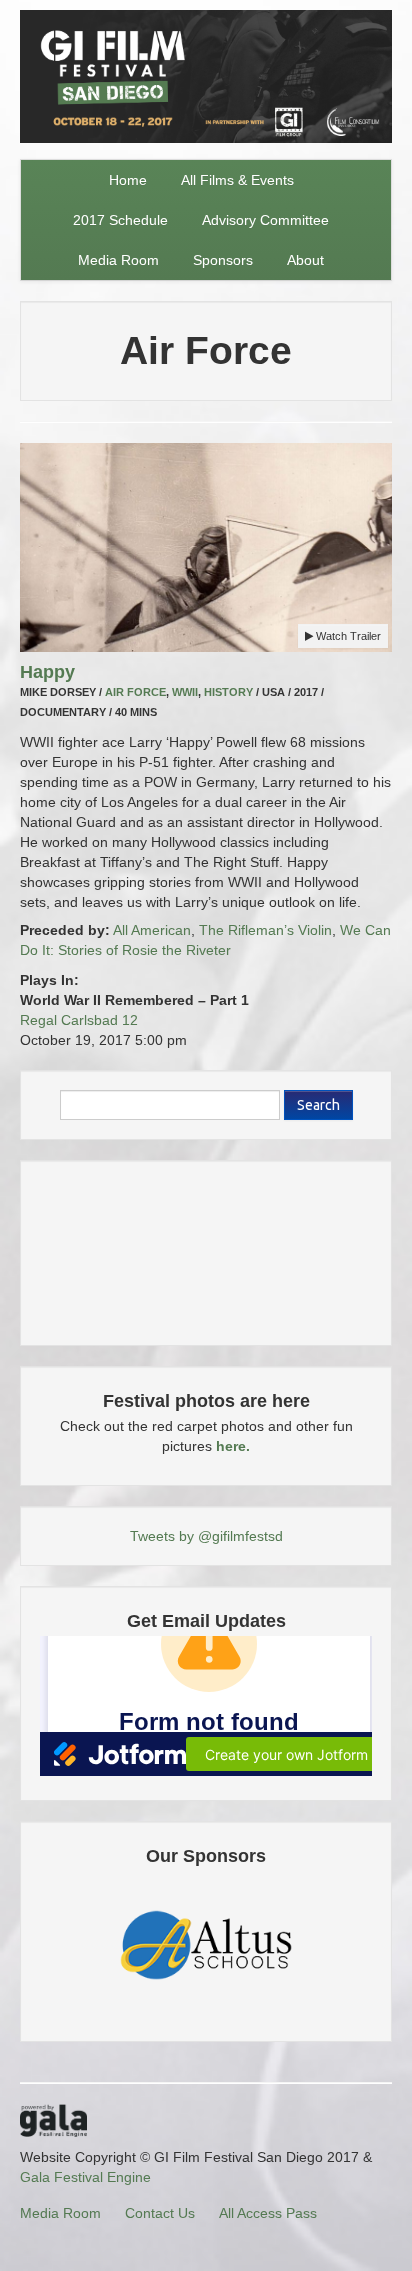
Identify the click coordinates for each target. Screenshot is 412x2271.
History (228, 692)
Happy (47, 672)
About (305, 260)
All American (152, 930)
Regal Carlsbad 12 (79, 1020)
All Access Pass (268, 2213)
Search (318, 1105)
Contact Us (160, 2213)
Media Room (118, 260)
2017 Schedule (120, 220)
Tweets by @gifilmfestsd (206, 1536)
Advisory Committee (265, 220)
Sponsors (223, 260)
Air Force (135, 692)
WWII (185, 692)
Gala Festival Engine (85, 2177)
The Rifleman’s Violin (265, 930)
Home (128, 180)
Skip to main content (66, 12)
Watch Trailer (347, 636)
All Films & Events (237, 180)
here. (233, 1446)
